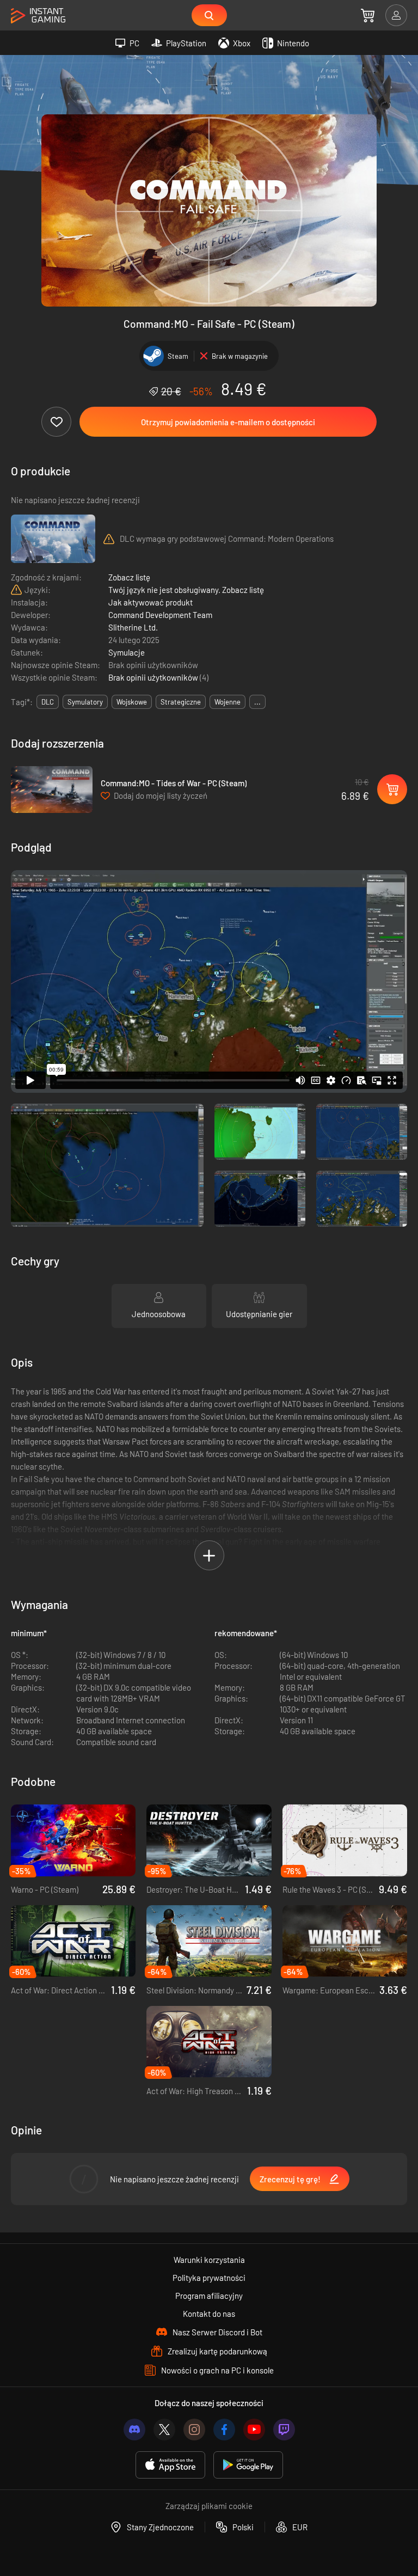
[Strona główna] (38, 16)
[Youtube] (254, 2430)
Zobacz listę (129, 577)
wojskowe (132, 702)
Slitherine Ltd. (133, 627)
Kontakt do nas (209, 2314)
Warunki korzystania (209, 2260)
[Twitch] (284, 2430)
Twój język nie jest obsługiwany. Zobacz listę (186, 590)
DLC (48, 702)
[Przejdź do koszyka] (368, 15)
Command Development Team (160, 615)
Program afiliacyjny (209, 2296)
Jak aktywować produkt (150, 602)
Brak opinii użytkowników (154, 677)
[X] (164, 2430)
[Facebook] (224, 2430)
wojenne (228, 702)
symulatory (85, 702)
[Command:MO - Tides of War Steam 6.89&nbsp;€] (52, 790)
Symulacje (127, 652)
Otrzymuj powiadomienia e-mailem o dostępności (228, 422)
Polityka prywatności (209, 2278)
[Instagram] (194, 2430)
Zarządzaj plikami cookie (209, 2506)
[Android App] (248, 2465)
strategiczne (181, 702)
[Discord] (134, 2430)
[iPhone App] (170, 2465)
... (257, 702)
